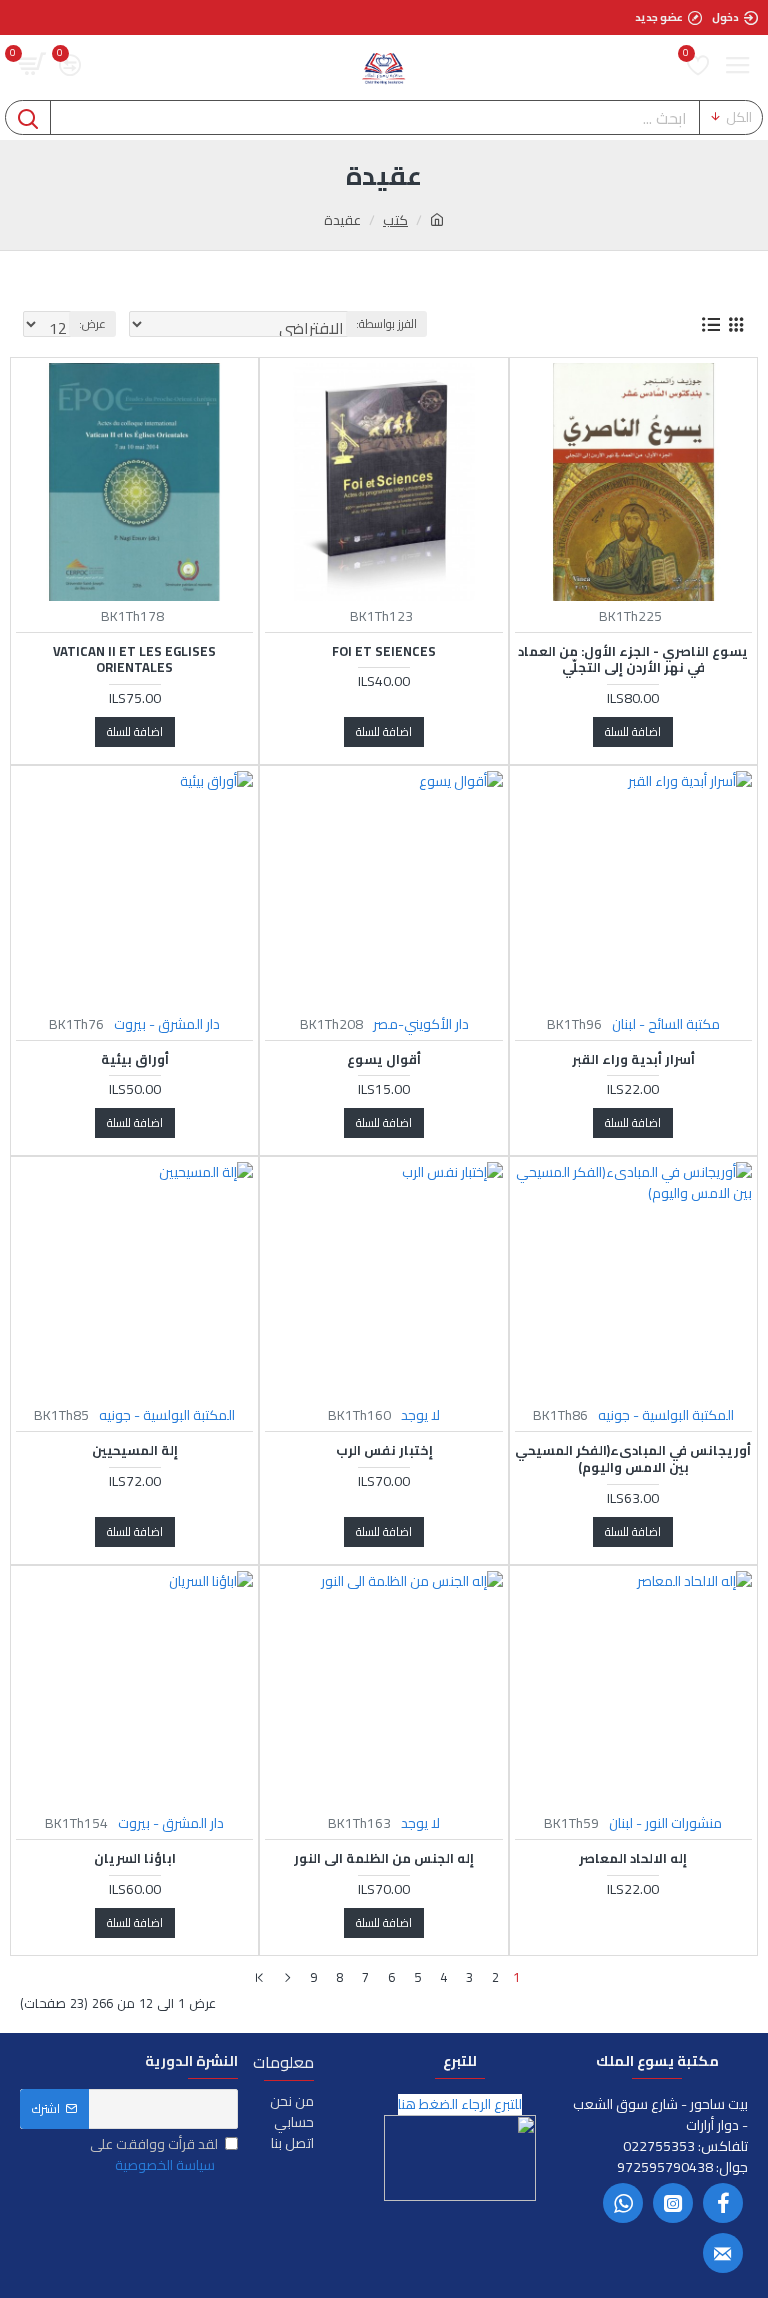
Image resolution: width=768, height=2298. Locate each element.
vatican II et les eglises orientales (134, 660)
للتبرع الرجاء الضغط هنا (460, 2104)
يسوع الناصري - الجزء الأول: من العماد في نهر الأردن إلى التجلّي (633, 660)
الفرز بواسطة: (386, 323)
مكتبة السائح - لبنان (666, 1024)
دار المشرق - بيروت (167, 1024)
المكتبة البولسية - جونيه (666, 1415)
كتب (395, 220)
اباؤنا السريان (135, 1858)
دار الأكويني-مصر (421, 1024)
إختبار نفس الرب (384, 1450)
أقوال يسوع (384, 1059)
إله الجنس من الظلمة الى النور (384, 1858)
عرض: (92, 323)
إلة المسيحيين (135, 1450)
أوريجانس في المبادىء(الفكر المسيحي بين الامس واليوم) (633, 1459)
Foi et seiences (384, 651)
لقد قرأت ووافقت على (154, 2155)
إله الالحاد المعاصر (633, 1858)
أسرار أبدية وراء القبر (633, 1059)
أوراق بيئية (135, 1059)
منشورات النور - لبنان (665, 1823)
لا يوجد (420, 1415)
